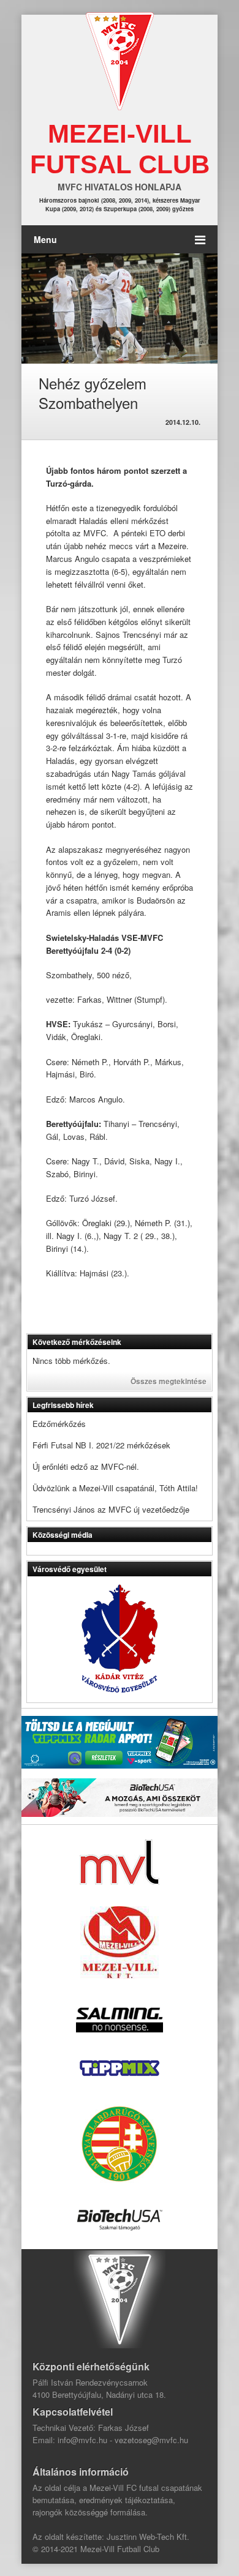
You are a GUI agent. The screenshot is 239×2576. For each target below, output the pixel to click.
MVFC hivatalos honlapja (120, 187)
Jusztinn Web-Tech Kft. (148, 2537)
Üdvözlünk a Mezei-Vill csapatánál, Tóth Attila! (115, 1488)
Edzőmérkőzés (59, 1424)
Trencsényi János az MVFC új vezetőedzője (111, 1509)
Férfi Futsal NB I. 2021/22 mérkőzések (101, 1445)
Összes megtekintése (169, 1381)
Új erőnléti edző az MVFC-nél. (86, 1466)
